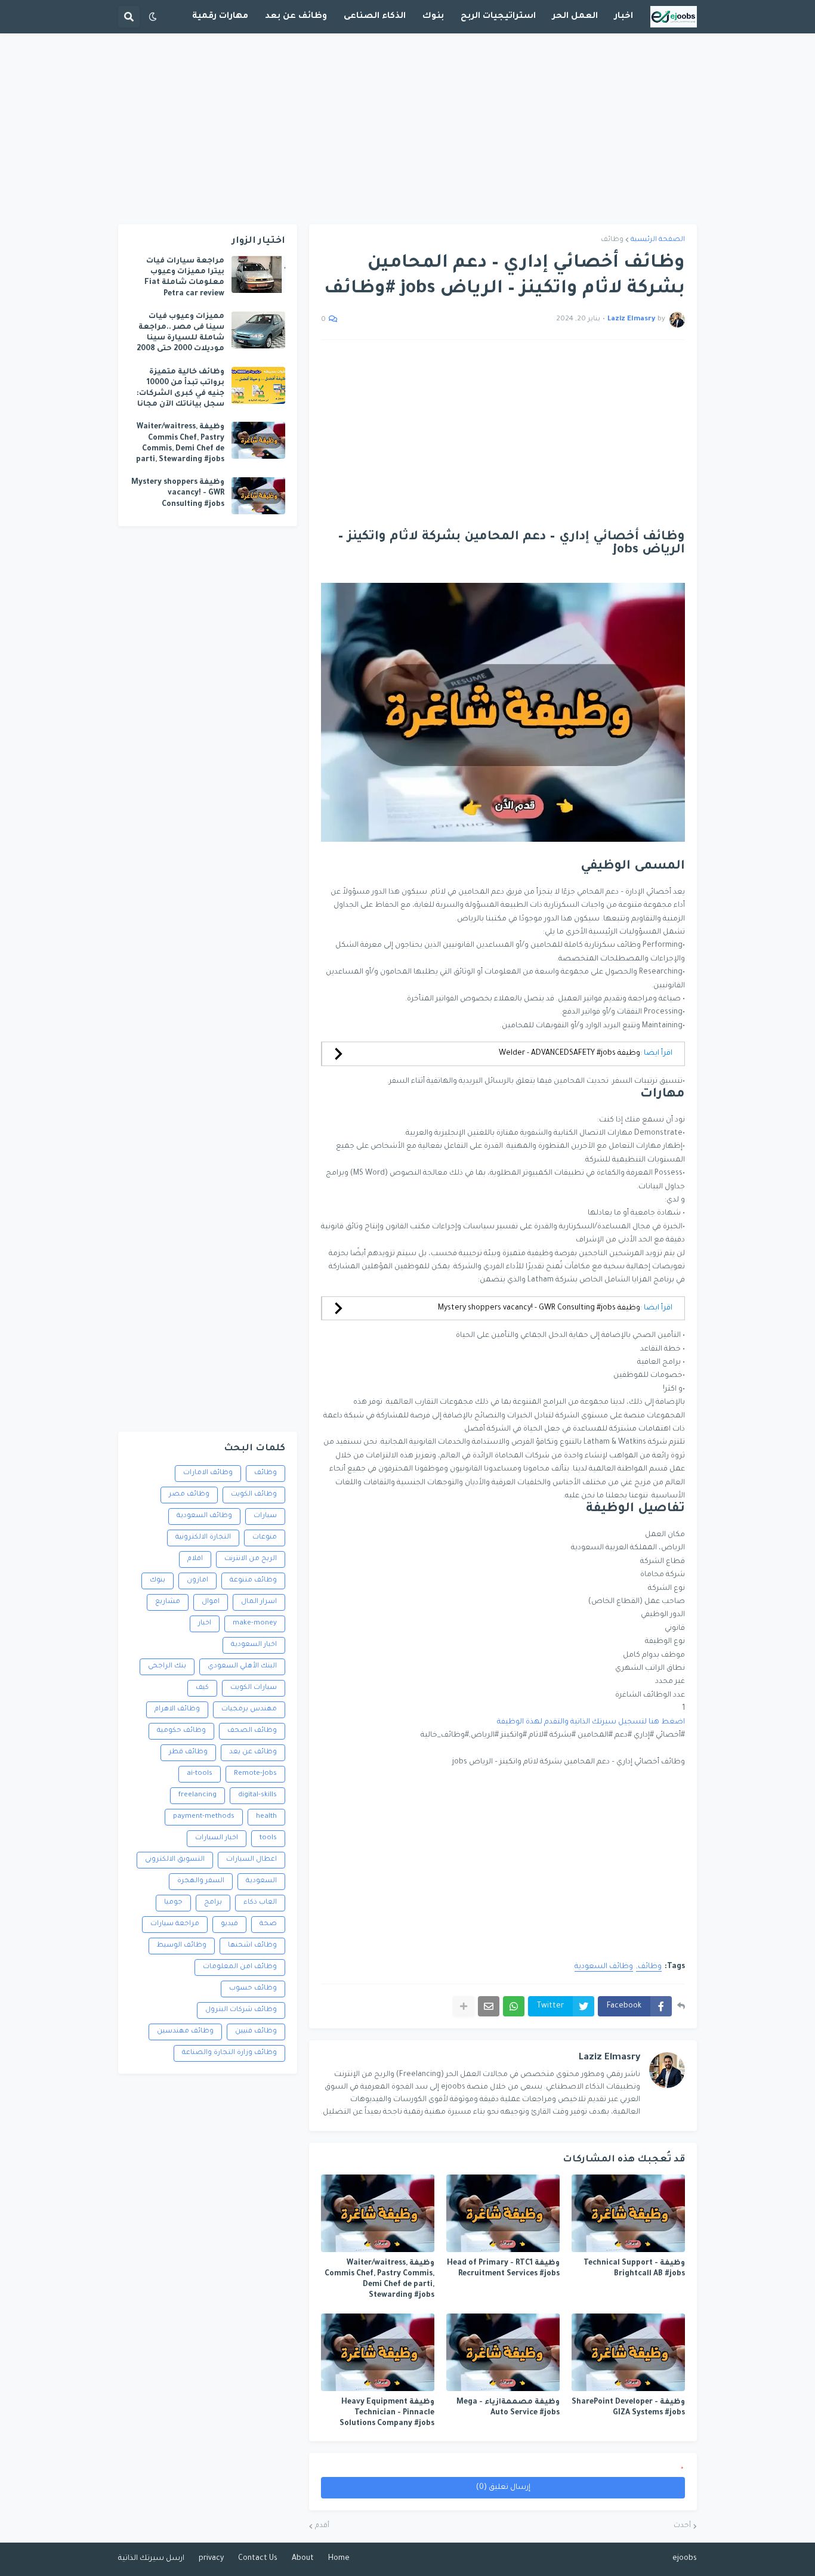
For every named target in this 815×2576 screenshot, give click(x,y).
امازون (197, 1581)
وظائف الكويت (254, 1495)
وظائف (612, 240)
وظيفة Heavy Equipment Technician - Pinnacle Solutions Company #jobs (387, 2413)
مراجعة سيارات (175, 1924)
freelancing (197, 1795)
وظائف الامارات (208, 1473)
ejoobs (685, 2559)
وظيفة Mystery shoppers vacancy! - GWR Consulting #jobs (539, 1308)
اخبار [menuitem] (624, 17)
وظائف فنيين (256, 2032)
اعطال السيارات (251, 1860)
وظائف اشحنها (252, 1946)
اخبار (205, 1624)
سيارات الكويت (254, 1688)
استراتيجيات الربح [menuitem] (498, 17)
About (303, 2559)
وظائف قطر (188, 1752)
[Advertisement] (407, 129)
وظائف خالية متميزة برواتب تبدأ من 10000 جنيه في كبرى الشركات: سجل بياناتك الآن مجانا (180, 389)
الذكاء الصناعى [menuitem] (375, 17)
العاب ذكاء (260, 1903)
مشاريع (168, 1602)
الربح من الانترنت (251, 1559)
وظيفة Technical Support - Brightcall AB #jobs (634, 2269)
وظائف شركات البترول (241, 2010)
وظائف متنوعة (253, 1581)
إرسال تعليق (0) (503, 2488)
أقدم (322, 2526)
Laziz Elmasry (609, 2058)
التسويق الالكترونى (175, 1860)
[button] (153, 17)
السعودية (261, 1881)
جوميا (173, 1903)
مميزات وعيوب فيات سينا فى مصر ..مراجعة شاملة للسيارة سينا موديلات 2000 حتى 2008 (180, 333)
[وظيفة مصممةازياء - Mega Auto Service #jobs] (503, 2352)
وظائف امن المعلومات (240, 1967)
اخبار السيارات (217, 1838)
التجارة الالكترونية (203, 1538)
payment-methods (204, 1817)
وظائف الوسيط (182, 1946)
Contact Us (258, 2559)
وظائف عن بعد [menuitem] (296, 17)
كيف (202, 1688)
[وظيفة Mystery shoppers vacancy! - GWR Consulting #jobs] (258, 496)
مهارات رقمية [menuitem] (220, 17)
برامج (213, 1903)
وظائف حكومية (181, 1731)
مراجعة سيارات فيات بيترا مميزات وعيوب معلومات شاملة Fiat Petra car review (184, 278)
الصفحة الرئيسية (658, 240)
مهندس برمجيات (249, 1709)
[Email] (489, 2006)
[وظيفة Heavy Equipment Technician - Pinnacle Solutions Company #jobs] (378, 2352)
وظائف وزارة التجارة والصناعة (229, 2053)
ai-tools (200, 1774)
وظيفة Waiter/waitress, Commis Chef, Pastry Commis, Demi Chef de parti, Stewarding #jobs (379, 2280)
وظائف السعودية (604, 1967)
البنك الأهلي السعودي (242, 1667)
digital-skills (257, 1795)
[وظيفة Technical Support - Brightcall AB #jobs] (628, 2213)
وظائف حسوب (253, 1989)
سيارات (265, 1516)
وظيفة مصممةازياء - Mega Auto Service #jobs (508, 2408)
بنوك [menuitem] (433, 17)
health (266, 1817)
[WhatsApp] (514, 2006)
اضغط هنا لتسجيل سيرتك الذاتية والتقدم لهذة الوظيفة (591, 1722)
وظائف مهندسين (185, 2032)
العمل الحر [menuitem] (575, 17)
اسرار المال (259, 1602)
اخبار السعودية (254, 1645)
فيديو (229, 1924)
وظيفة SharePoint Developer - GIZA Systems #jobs (628, 2408)
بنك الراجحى (167, 1667)
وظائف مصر (189, 1495)
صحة (268, 1924)
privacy (211, 2559)
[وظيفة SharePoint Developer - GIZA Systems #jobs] (628, 2352)
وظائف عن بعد (253, 1752)
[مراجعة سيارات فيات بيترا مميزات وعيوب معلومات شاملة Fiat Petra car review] (258, 274)
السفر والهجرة (201, 1881)
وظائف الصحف (252, 1731)
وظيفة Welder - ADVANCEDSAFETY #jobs (569, 1054)
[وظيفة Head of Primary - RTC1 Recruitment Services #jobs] (503, 2213)
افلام (195, 1559)
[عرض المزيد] (464, 2006)
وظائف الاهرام (177, 1709)
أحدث (682, 2526)
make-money (255, 1624)
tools (268, 1838)
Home (339, 2559)
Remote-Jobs (255, 1774)
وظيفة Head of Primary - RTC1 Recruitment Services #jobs (503, 2269)
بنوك (158, 1581)
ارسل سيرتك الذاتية (151, 2559)
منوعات (265, 1538)
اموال (211, 1602)
